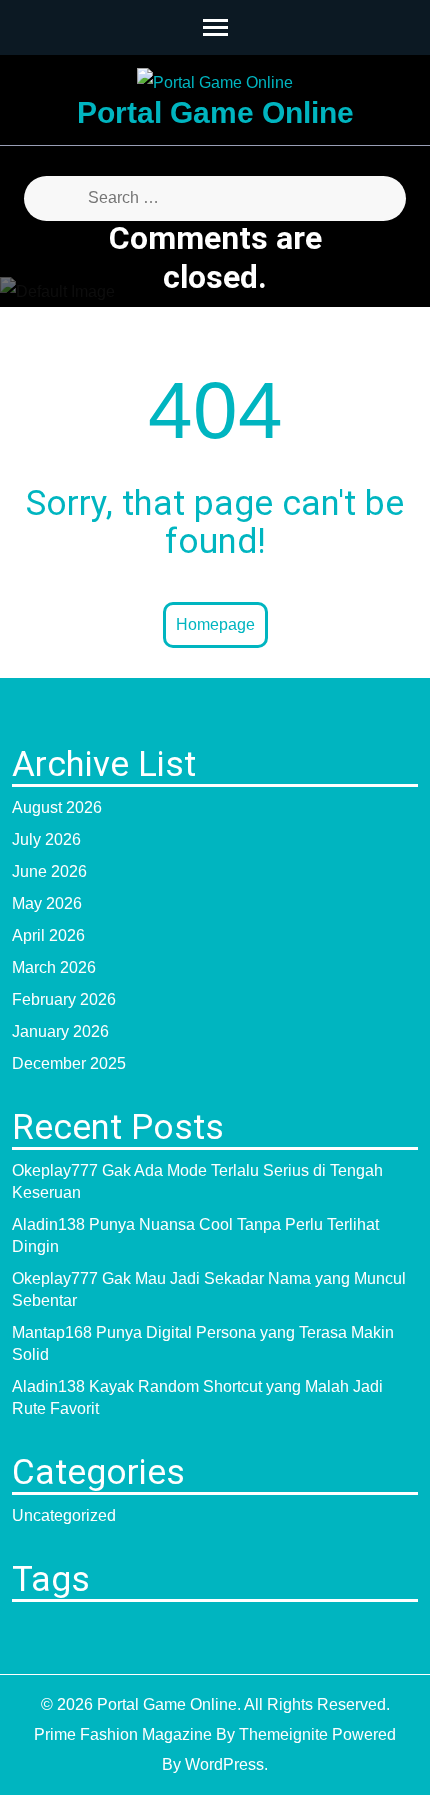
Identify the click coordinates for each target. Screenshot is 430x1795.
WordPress (224, 1764)
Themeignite (283, 1734)
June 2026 (49, 871)
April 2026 (48, 935)
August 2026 (57, 807)
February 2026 (64, 999)
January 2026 (60, 1031)
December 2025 (69, 1063)
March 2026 (54, 967)
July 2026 (46, 839)
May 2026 (47, 903)
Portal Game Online (215, 112)
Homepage (215, 624)
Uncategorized (64, 1515)
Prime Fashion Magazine (123, 1734)
